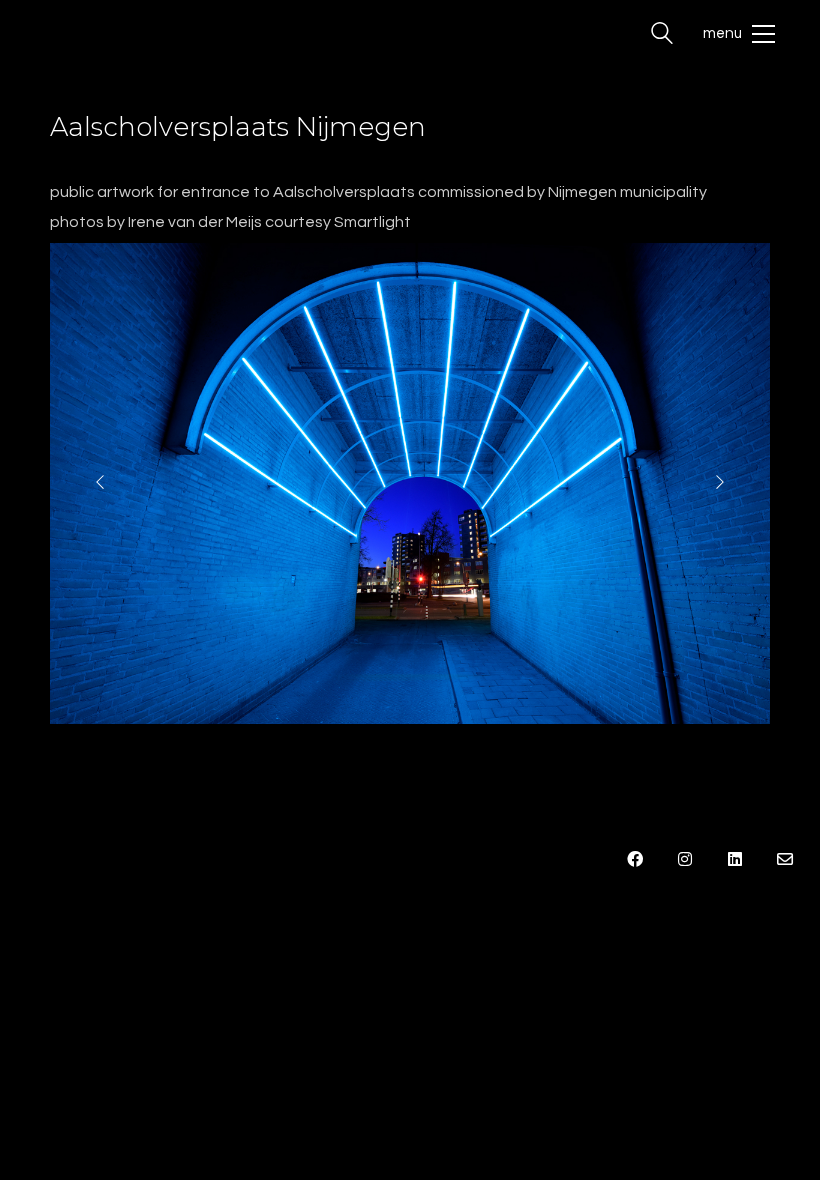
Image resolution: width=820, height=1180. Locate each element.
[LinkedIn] (735, 859)
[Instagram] (685, 859)
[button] (739, 34)
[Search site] (662, 36)
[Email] (785, 859)
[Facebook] (635, 859)
